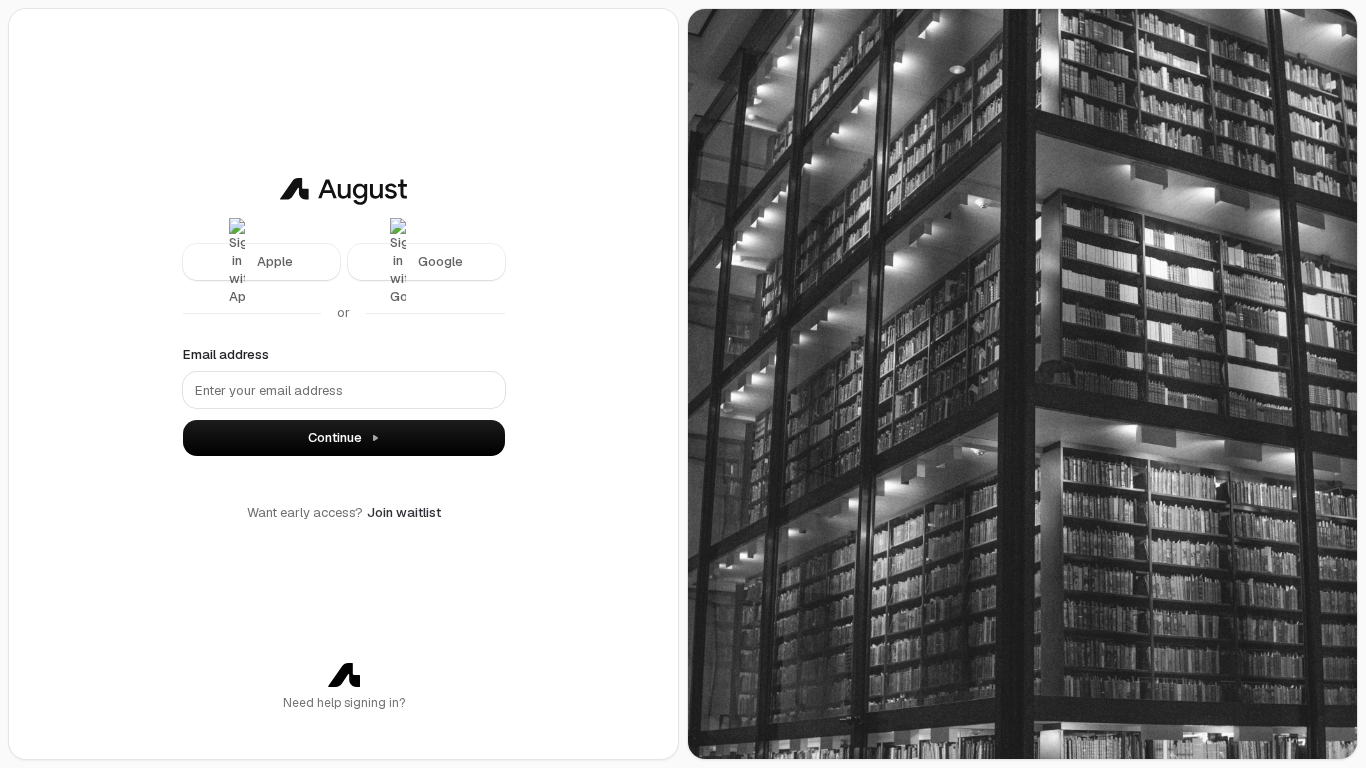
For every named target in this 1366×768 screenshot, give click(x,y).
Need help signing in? (344, 703)
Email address (226, 354)
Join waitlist (404, 512)
